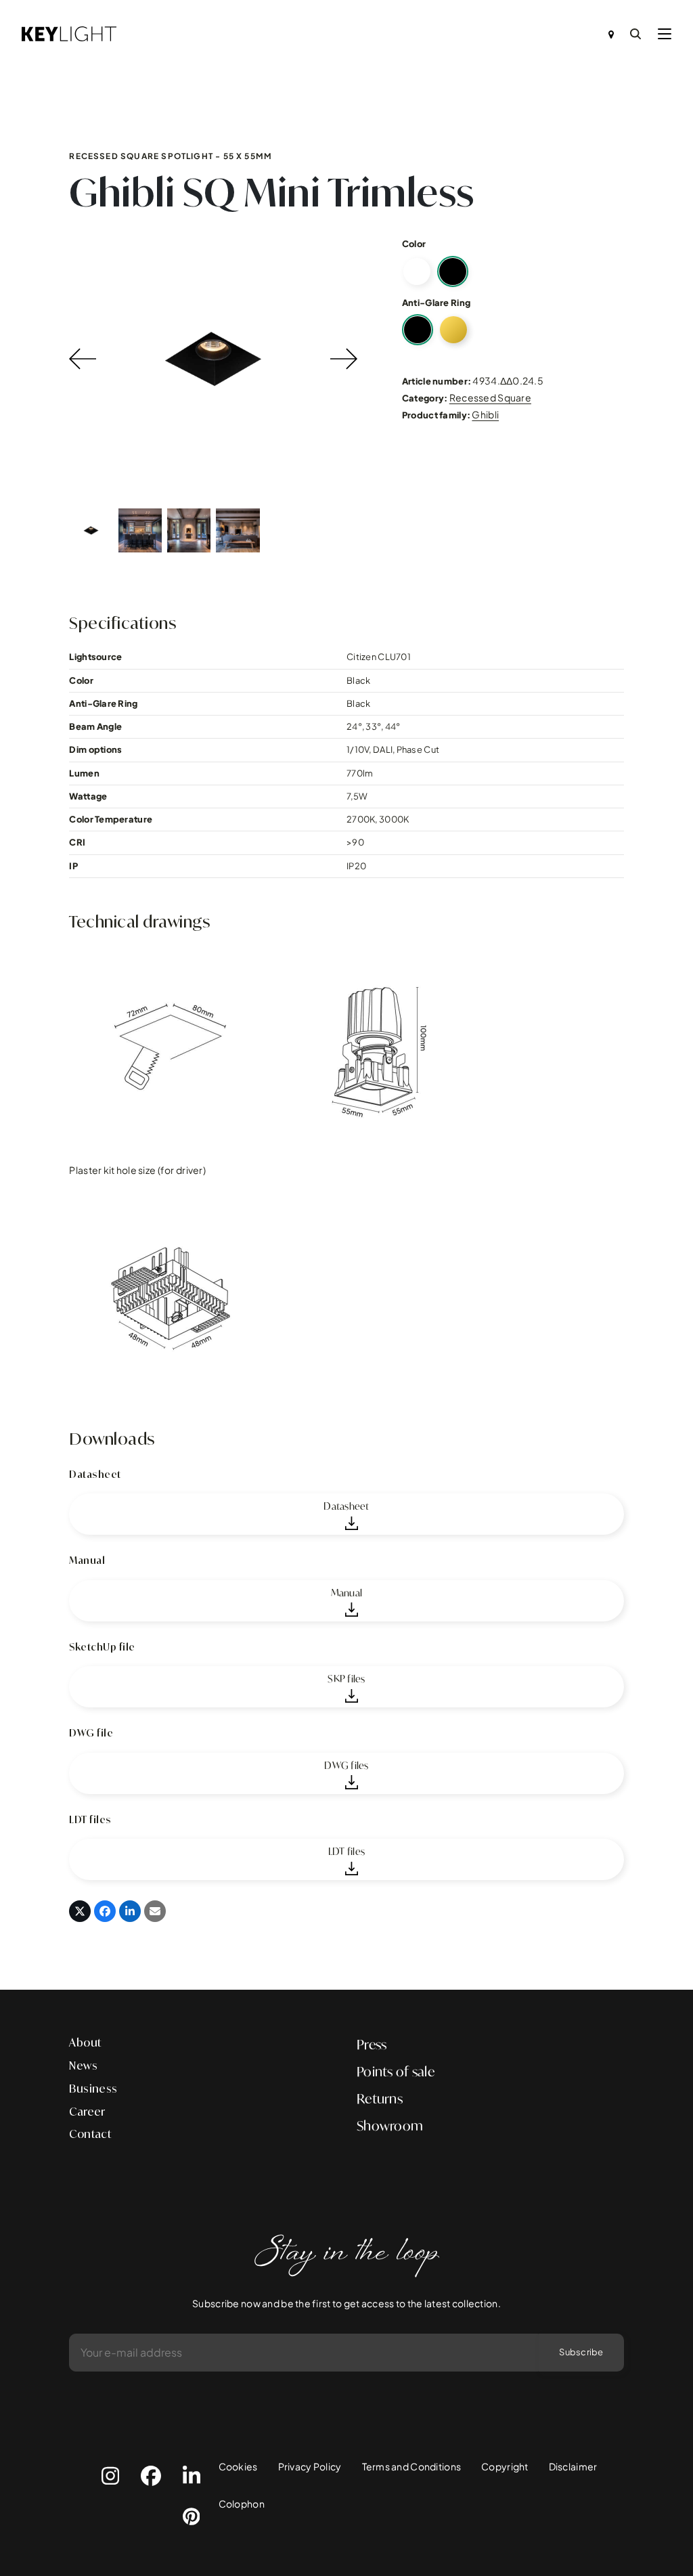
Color (414, 244)
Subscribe (581, 2352)
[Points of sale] (611, 34)
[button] (665, 34)
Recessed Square (490, 397)
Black (453, 271)
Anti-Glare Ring (436, 303)
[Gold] (453, 330)
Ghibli (485, 414)
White (417, 271)
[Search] (635, 34)
